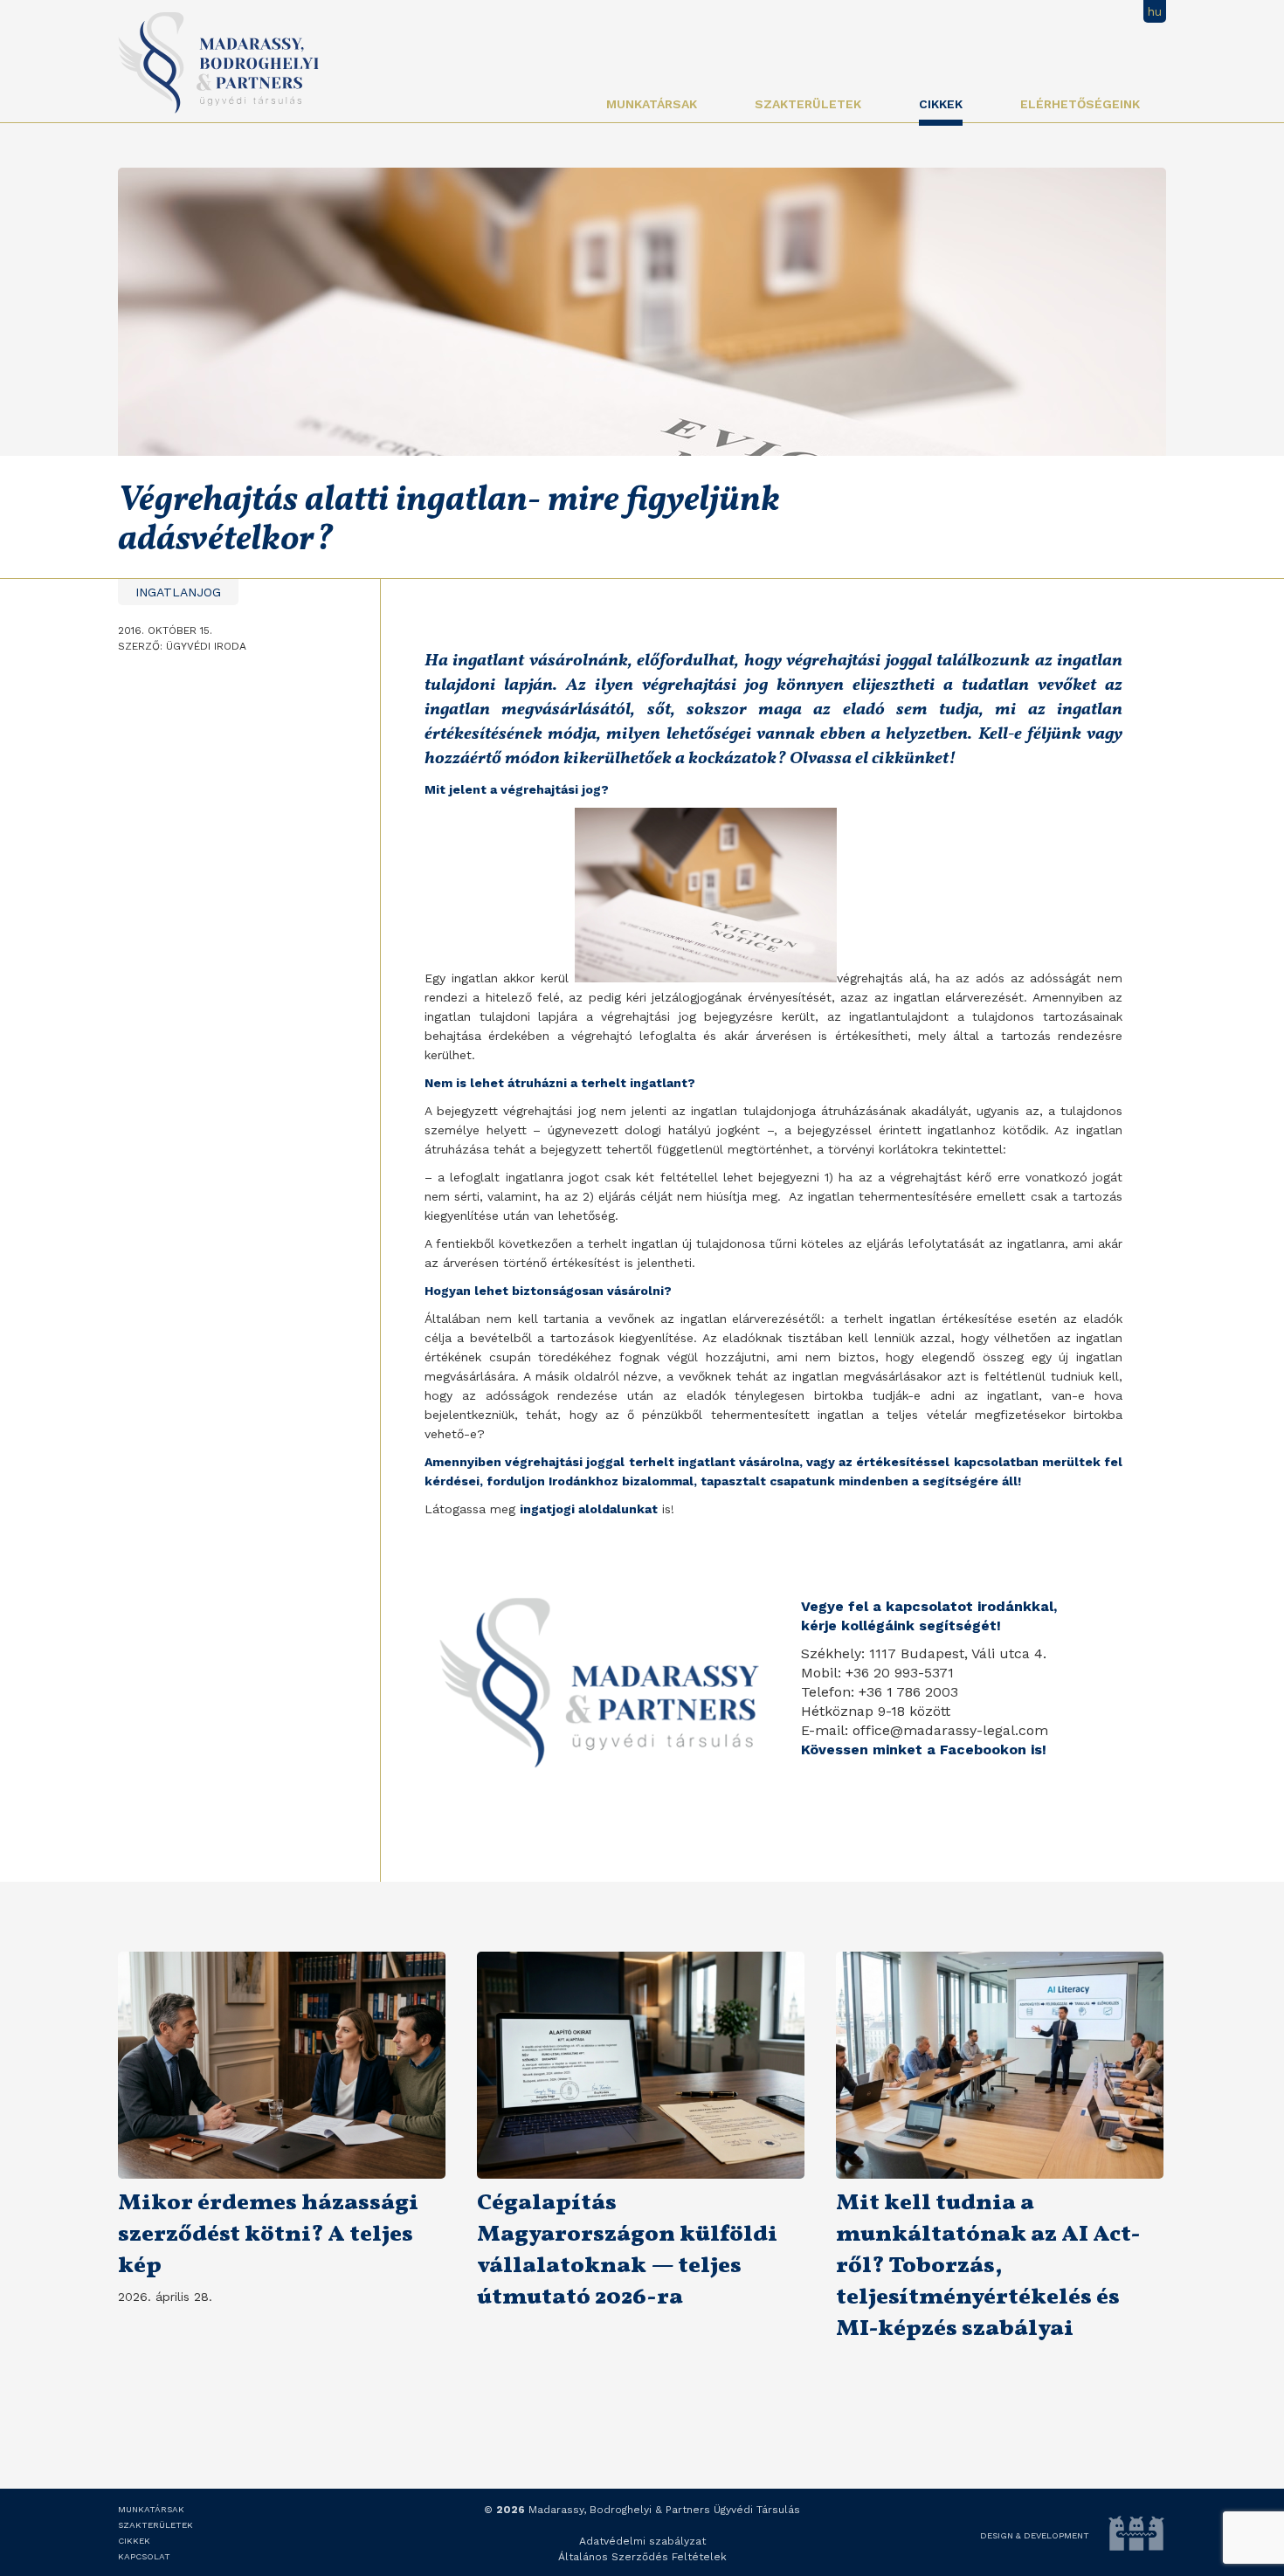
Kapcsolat (144, 2556)
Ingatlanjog (178, 592)
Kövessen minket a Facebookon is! (924, 1749)
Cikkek (941, 104)
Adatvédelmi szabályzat (642, 2541)
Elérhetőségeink (1080, 104)
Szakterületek (808, 104)
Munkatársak (652, 104)
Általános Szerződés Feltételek (642, 2557)
